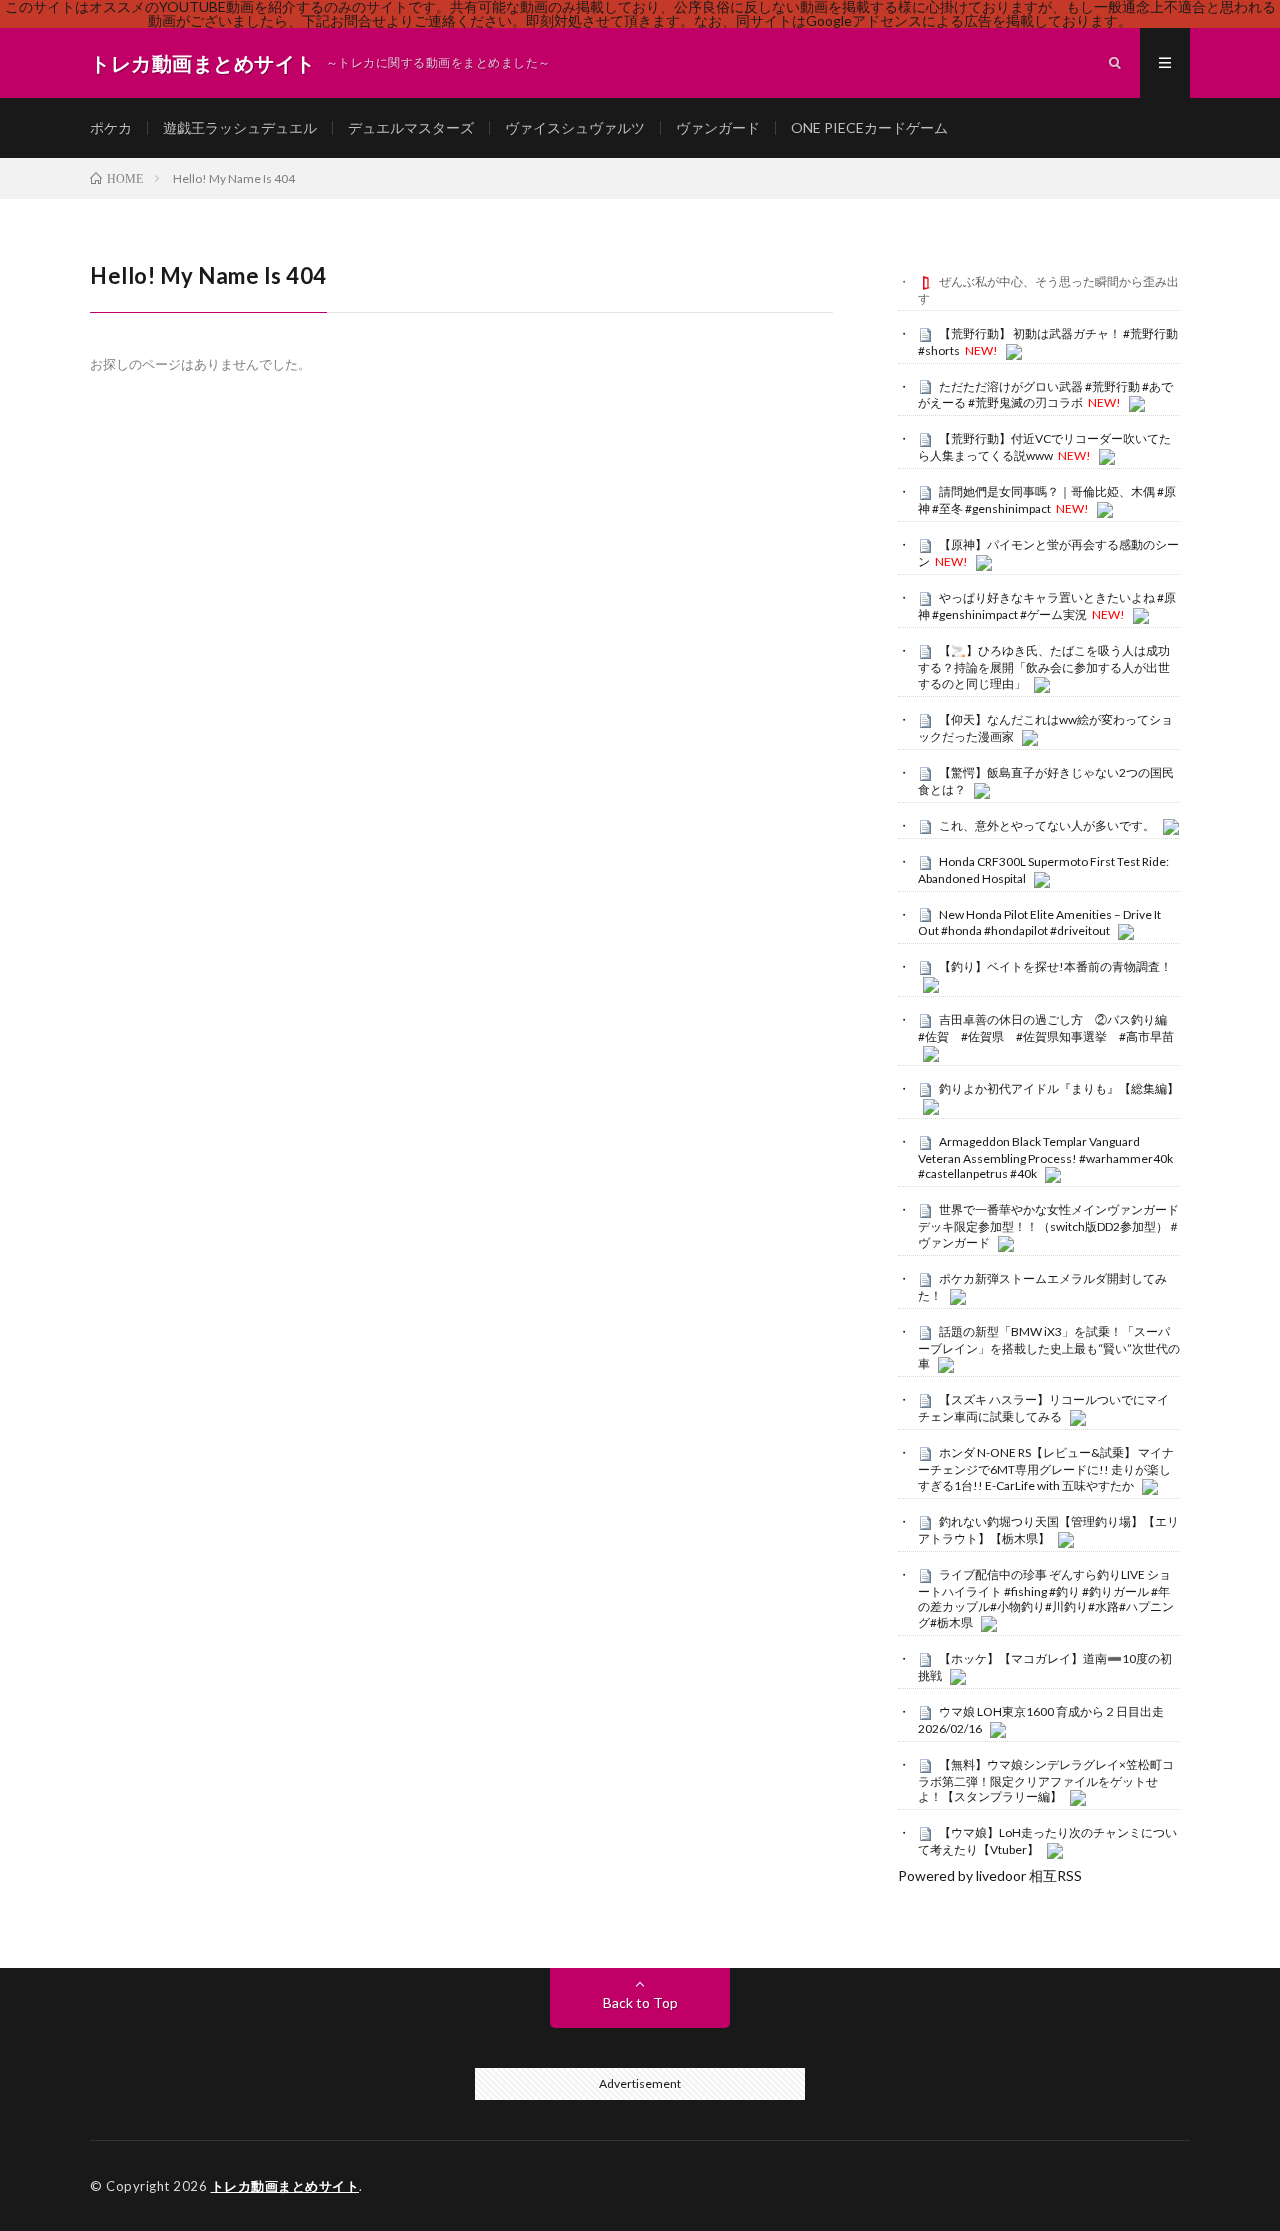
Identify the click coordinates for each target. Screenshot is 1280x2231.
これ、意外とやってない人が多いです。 (1047, 825)
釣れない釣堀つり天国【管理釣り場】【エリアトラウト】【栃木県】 (1048, 1530)
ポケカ (111, 127)
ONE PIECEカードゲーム (869, 127)
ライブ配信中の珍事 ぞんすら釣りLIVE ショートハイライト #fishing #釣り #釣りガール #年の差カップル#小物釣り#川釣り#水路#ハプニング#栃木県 (1046, 1598)
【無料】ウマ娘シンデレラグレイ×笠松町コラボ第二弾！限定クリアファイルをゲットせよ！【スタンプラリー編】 (1046, 1781)
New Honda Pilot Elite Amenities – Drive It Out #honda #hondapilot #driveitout (1039, 923)
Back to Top (640, 2002)
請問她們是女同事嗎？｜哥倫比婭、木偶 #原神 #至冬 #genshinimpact (1047, 500)
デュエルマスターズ (411, 127)
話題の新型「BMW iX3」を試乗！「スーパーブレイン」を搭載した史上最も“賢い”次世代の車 (1049, 1348)
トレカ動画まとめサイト (285, 2186)
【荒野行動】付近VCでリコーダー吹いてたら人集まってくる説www (1044, 447)
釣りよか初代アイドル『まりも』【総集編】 (1059, 1088)
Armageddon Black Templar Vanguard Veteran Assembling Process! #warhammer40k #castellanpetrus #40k (1045, 1158)
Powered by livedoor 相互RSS (990, 1875)
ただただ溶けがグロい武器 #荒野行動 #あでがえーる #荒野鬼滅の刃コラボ (1045, 395)
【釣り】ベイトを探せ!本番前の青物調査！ (1055, 966)
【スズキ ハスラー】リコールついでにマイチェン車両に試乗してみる (1043, 1408)
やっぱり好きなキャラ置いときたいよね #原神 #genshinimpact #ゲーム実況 (1047, 606)
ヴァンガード (718, 127)
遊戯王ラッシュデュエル (240, 127)
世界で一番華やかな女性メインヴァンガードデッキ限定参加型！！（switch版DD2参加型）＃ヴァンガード (1049, 1226)
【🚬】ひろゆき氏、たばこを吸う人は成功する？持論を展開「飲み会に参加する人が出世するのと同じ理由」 (1044, 667)
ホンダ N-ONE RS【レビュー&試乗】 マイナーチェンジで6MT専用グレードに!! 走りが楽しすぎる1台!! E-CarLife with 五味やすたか (1046, 1469)
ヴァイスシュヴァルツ (575, 127)
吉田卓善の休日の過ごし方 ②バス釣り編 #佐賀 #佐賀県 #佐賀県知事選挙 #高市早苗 (1048, 1028)
